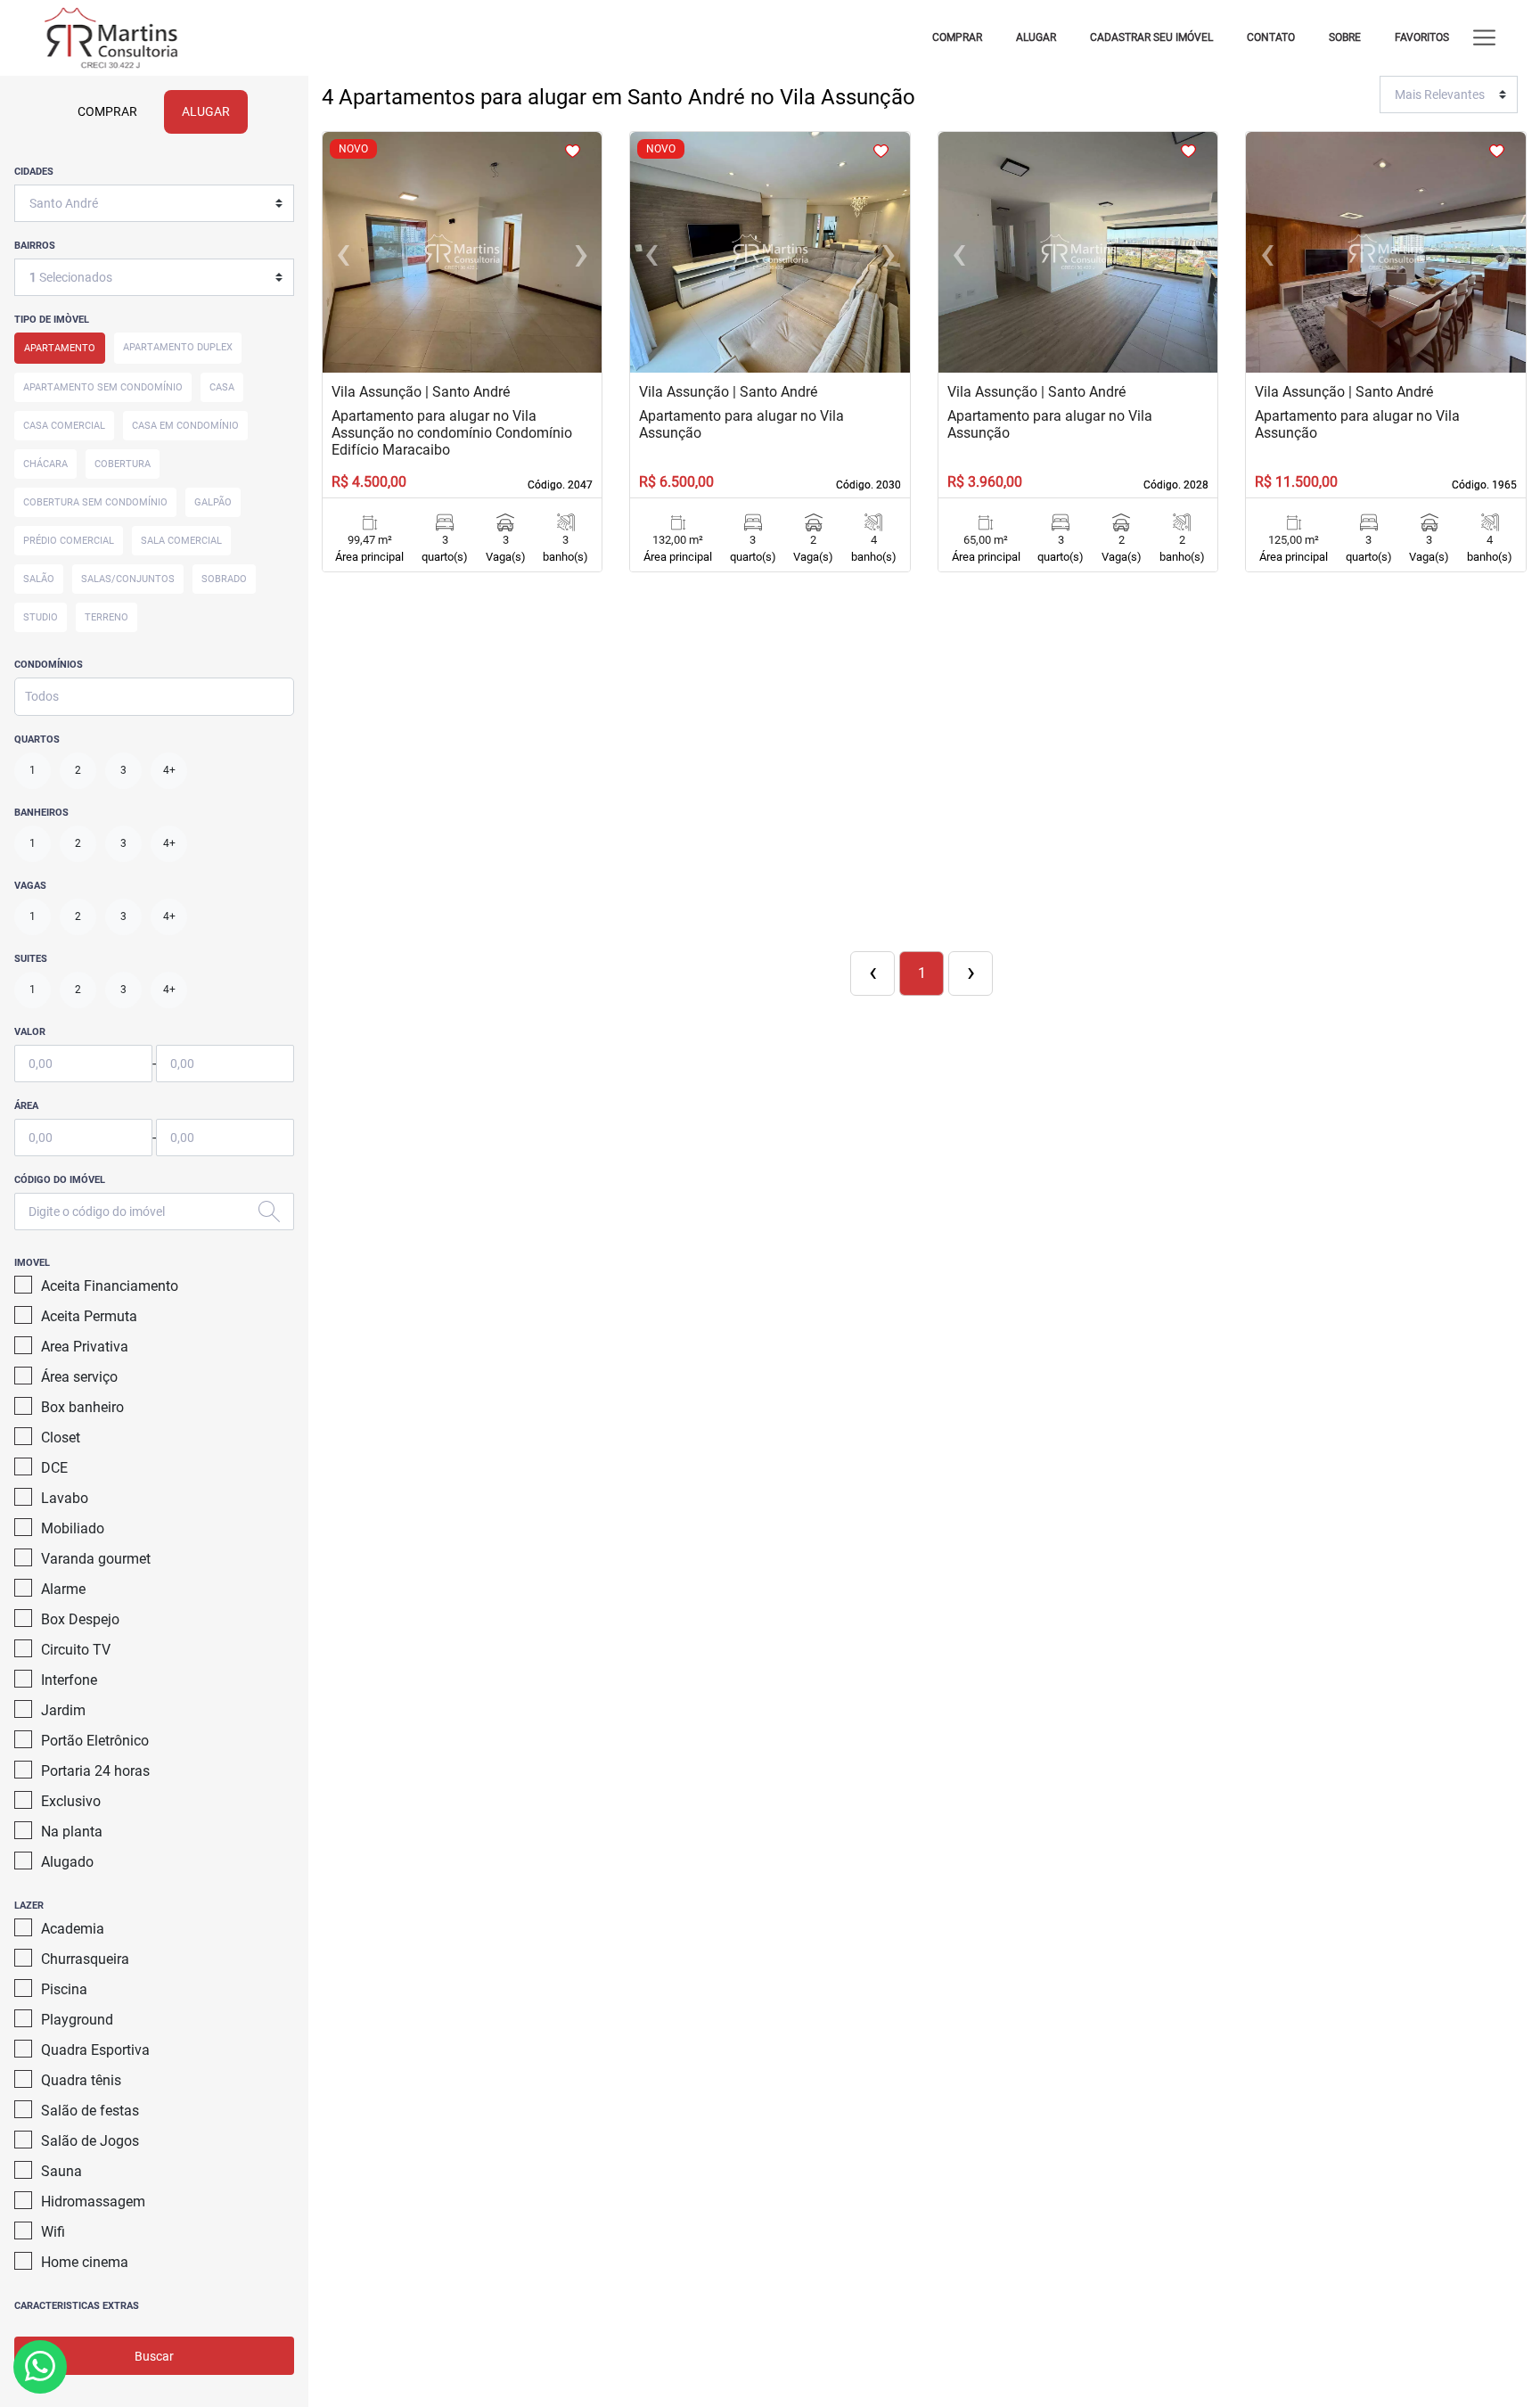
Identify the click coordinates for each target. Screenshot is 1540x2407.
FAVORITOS (1422, 37)
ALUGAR (1036, 37)
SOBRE (1345, 37)
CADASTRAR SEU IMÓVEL (1151, 37)
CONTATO (1271, 37)
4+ (169, 770)
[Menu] (1484, 38)
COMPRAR (957, 37)
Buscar (154, 2356)
